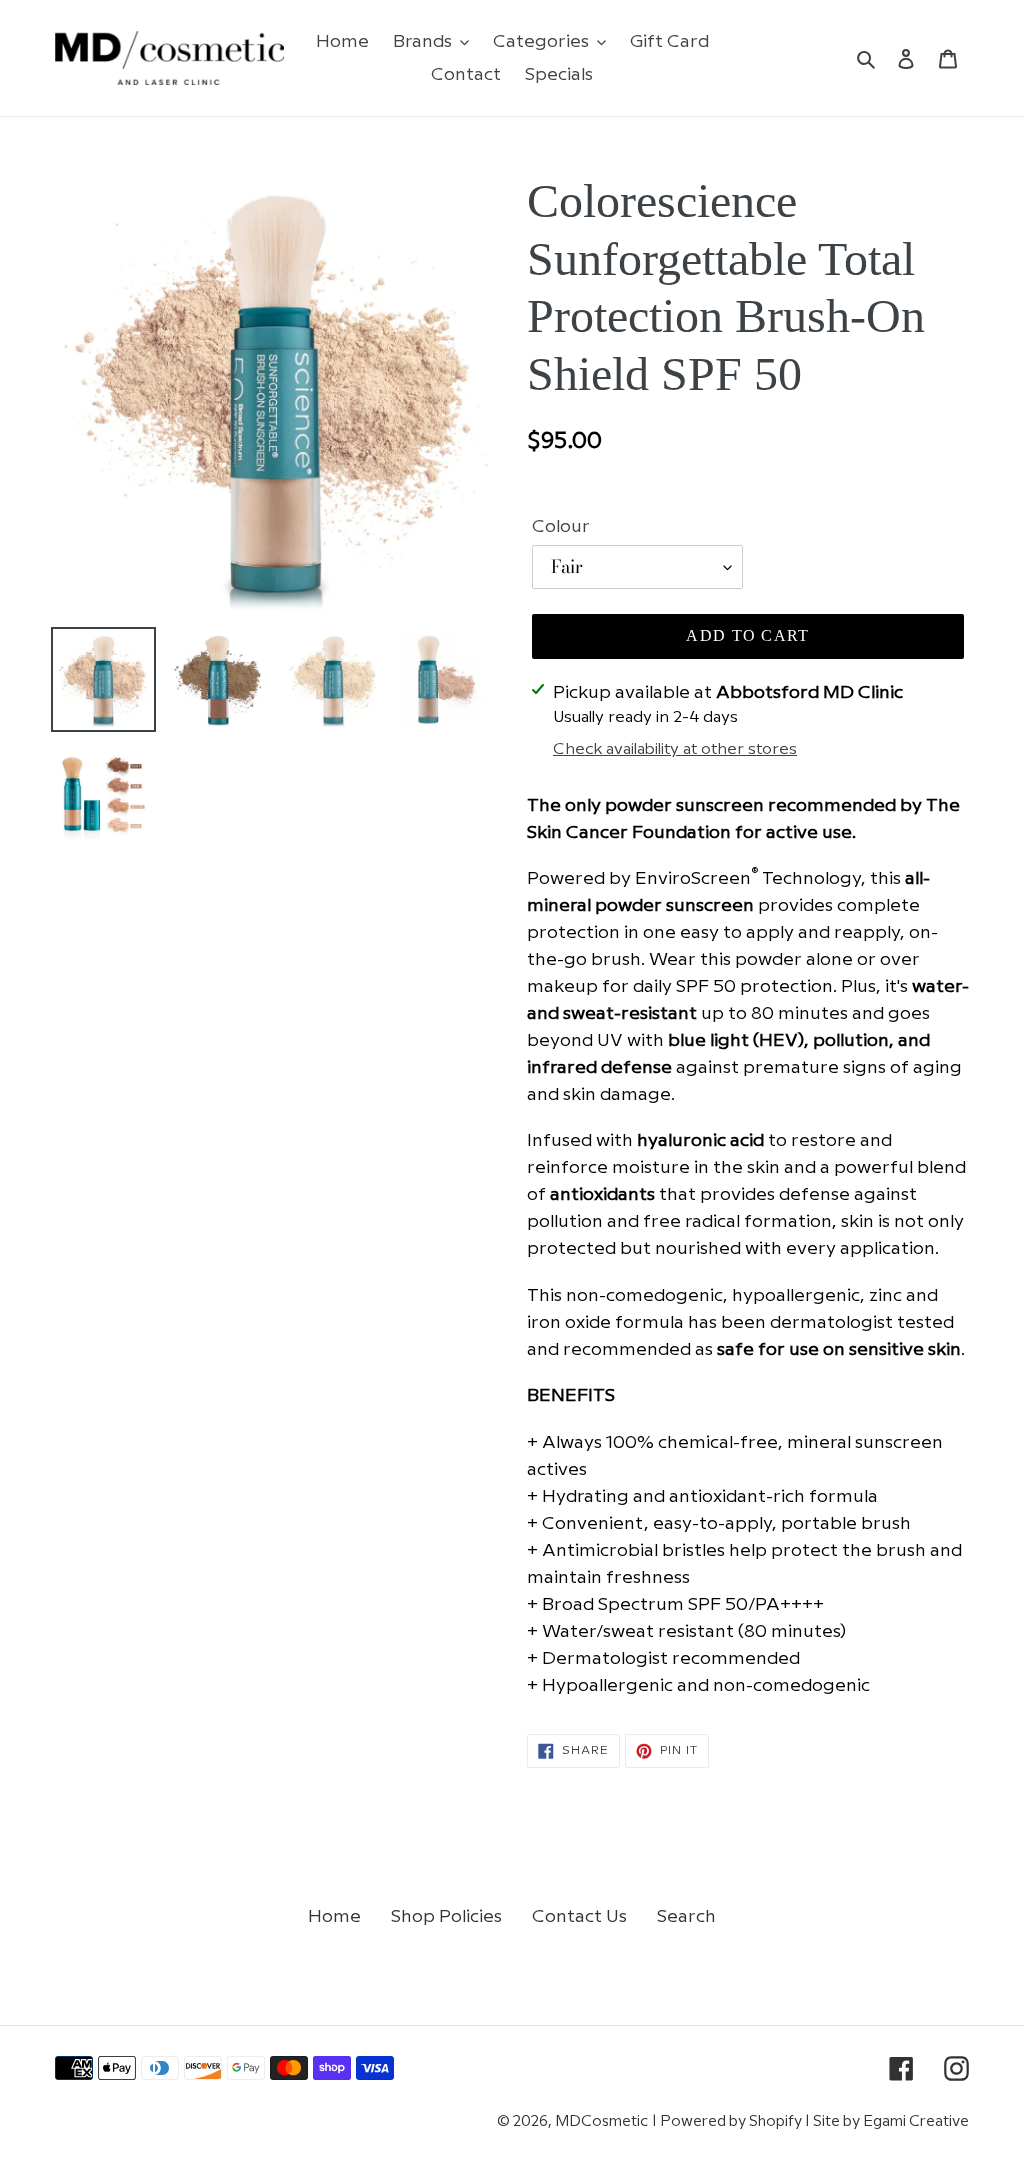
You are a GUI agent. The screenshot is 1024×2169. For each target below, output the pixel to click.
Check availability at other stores (675, 749)
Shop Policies (446, 1916)
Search (686, 1916)
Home (334, 1916)
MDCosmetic (601, 2122)
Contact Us (579, 1916)
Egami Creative (916, 2122)
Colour (561, 526)
